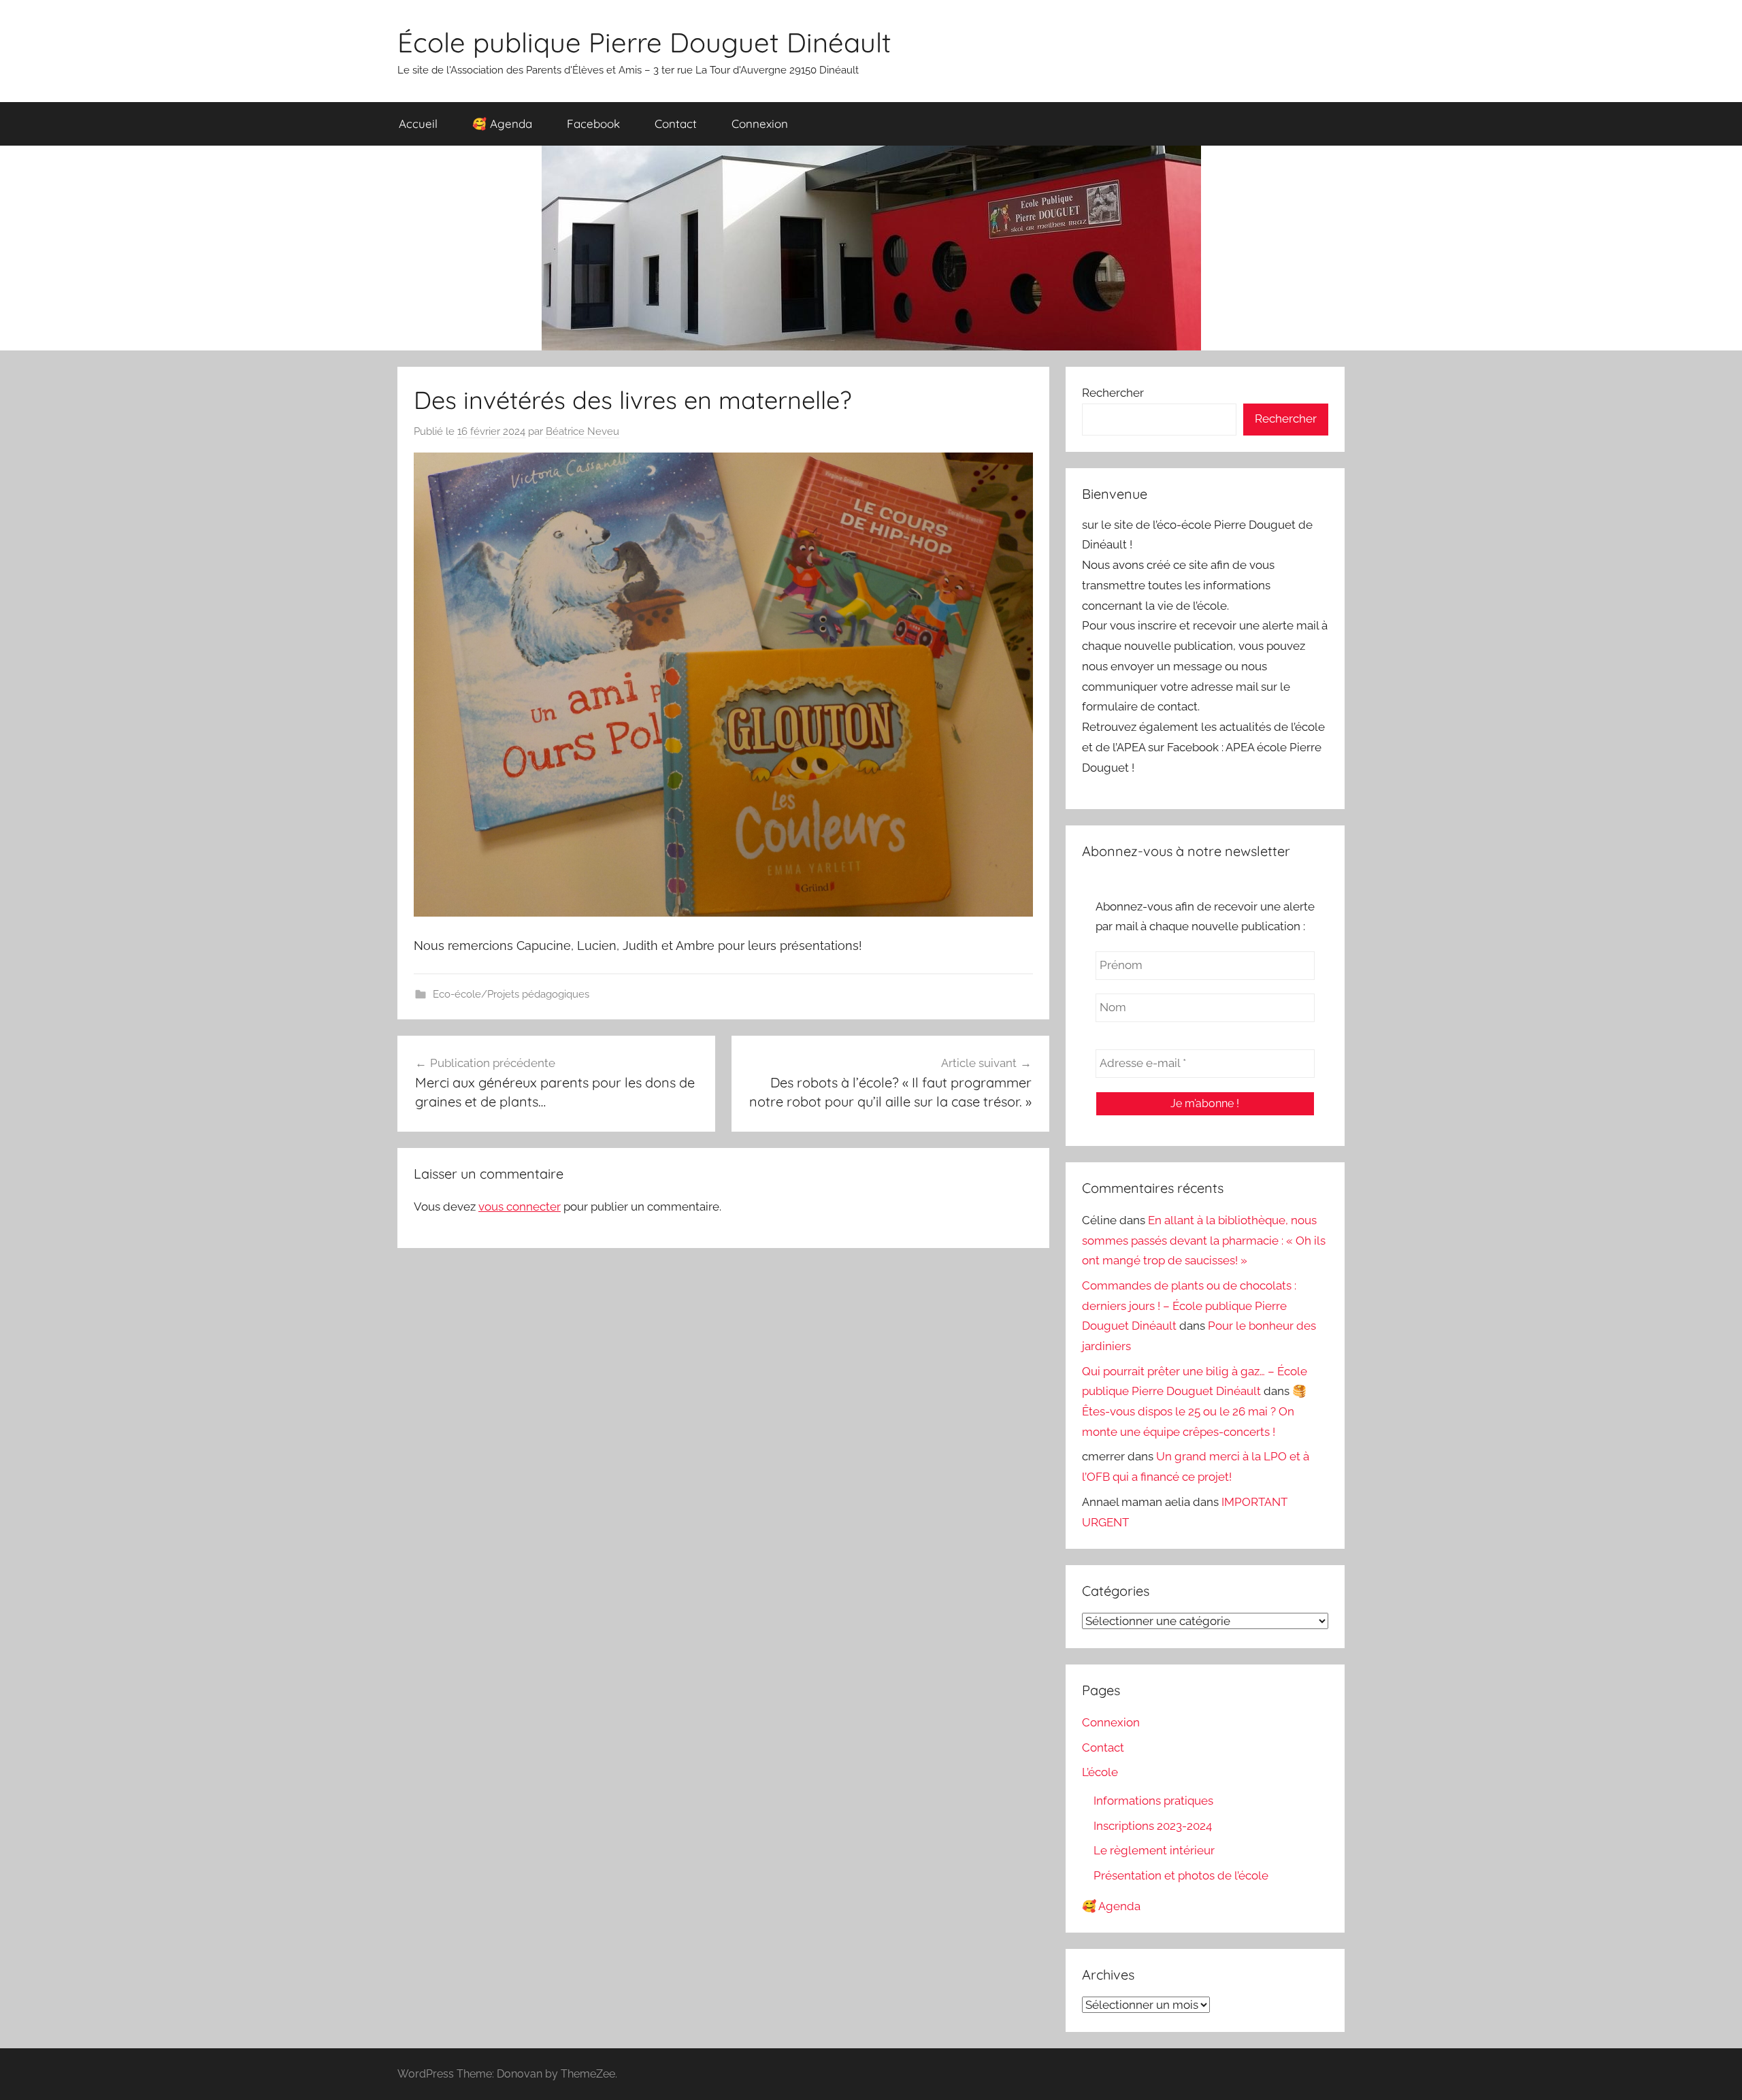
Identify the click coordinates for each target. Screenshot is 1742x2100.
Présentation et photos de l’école (1181, 1875)
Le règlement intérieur (1154, 1850)
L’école (1100, 1772)
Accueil (418, 124)
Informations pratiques (1153, 1801)
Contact (676, 124)
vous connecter (520, 1207)
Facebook (593, 124)
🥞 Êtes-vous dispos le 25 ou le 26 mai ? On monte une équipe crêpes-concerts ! (1194, 1411)
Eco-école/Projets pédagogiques (511, 994)
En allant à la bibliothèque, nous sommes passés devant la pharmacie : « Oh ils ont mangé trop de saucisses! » (1204, 1241)
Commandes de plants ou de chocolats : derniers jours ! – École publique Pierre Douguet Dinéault (1189, 1306)
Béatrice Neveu (582, 431)
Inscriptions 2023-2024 (1153, 1826)
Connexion (760, 124)
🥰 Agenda (502, 124)
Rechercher (1113, 393)
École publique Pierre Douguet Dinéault (644, 42)
